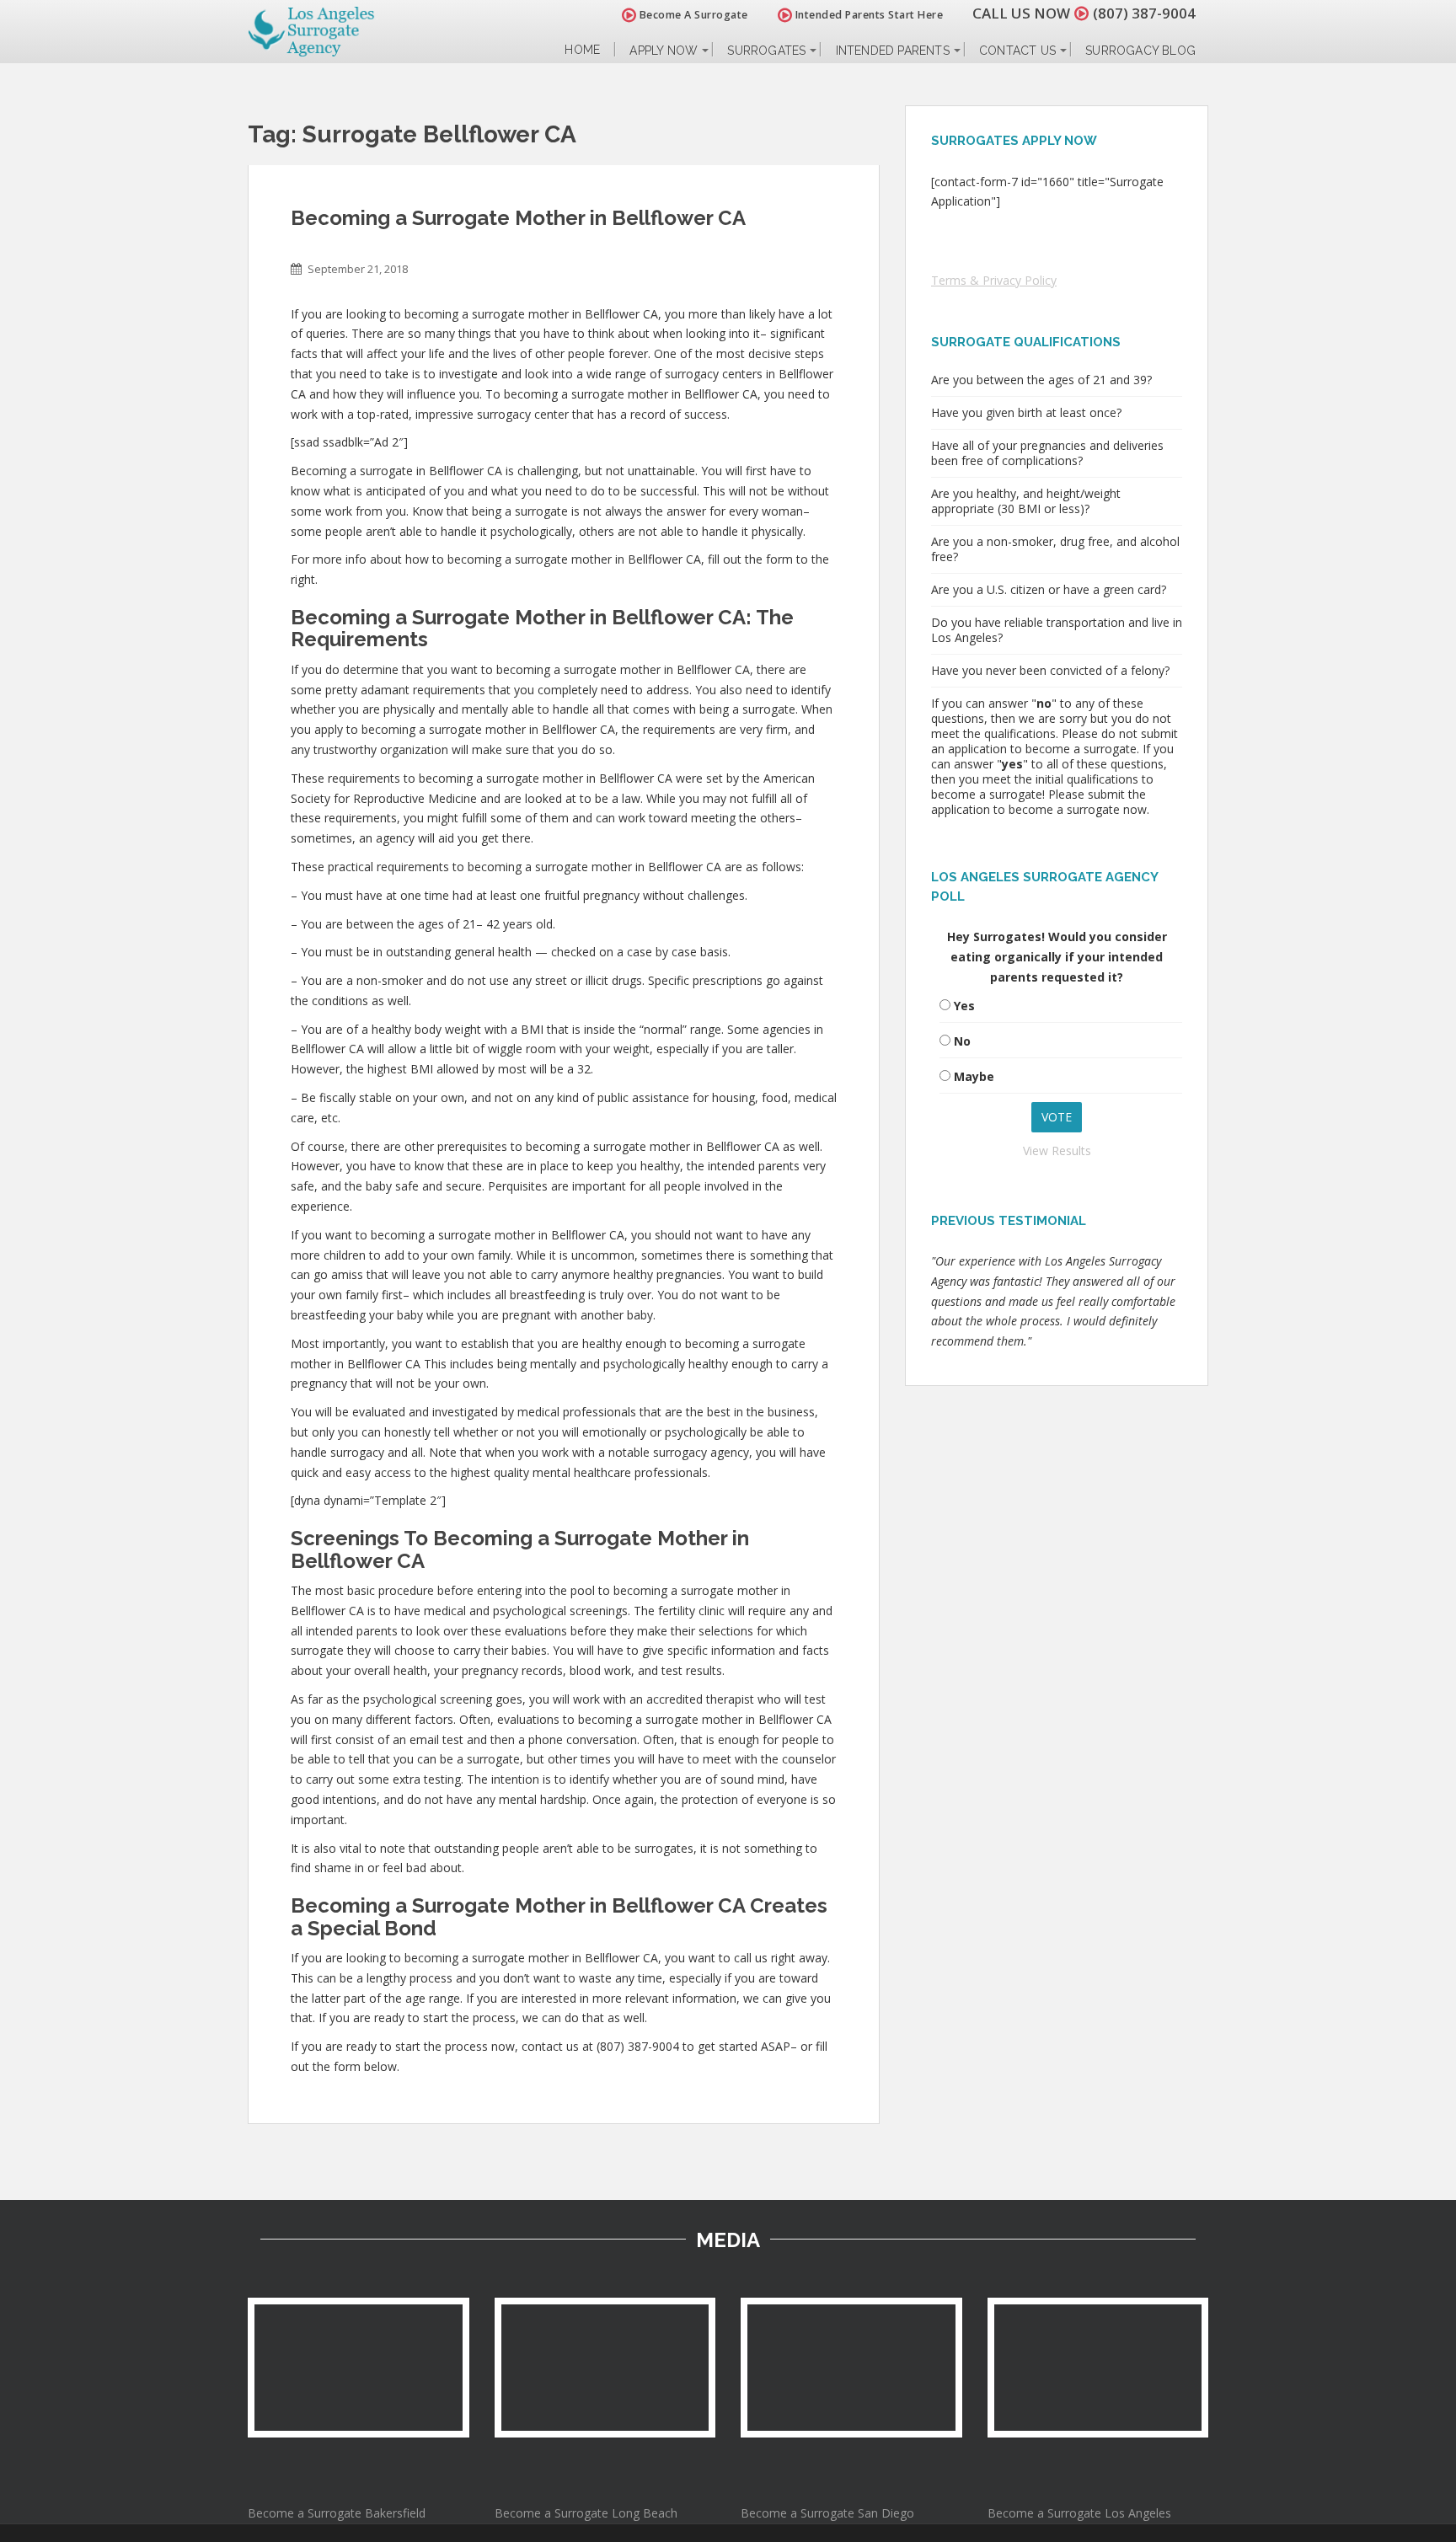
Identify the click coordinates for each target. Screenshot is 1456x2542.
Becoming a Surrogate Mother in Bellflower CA (518, 218)
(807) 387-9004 (1144, 13)
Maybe (974, 1076)
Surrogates (766, 51)
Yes (964, 1006)
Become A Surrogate (692, 15)
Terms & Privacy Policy (994, 280)
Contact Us (1017, 51)
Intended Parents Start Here (867, 15)
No (962, 1041)
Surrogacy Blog (1140, 51)
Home (582, 50)
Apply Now (664, 51)
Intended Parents (893, 51)
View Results (1057, 1151)
